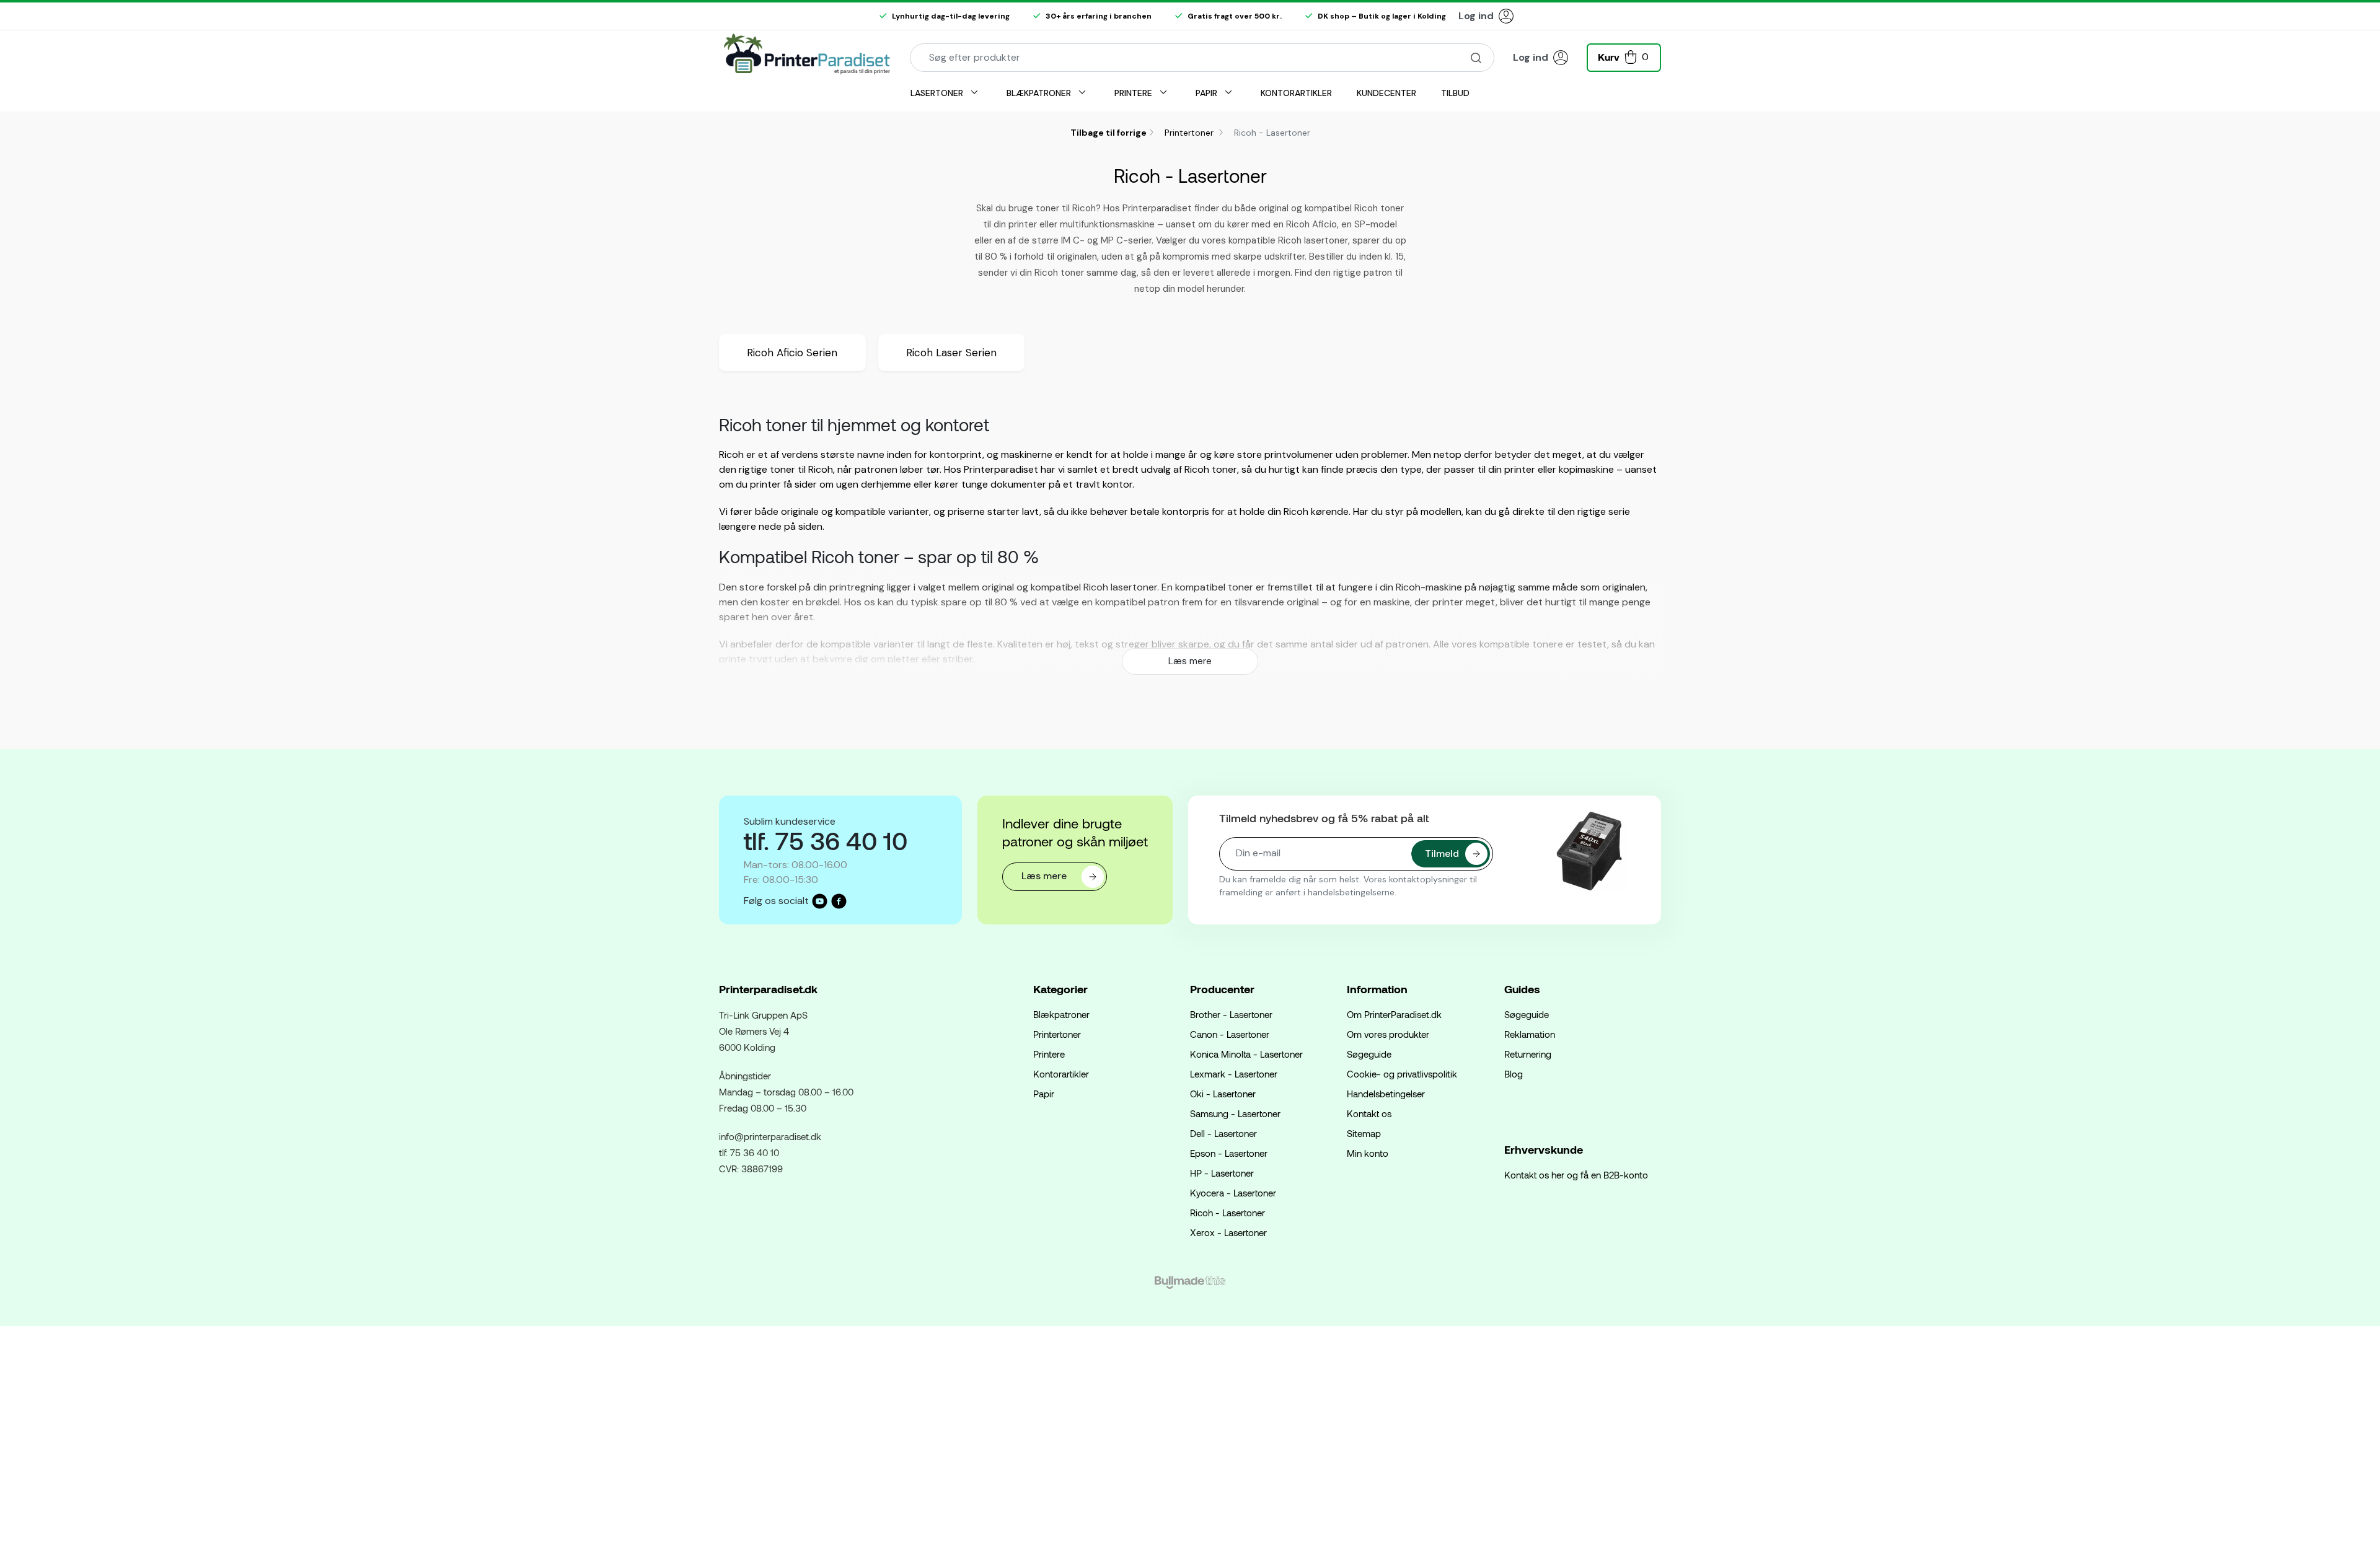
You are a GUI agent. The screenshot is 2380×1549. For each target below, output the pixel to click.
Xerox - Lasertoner (1228, 1232)
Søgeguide (1369, 1054)
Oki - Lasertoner (1223, 1094)
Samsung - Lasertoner (1235, 1113)
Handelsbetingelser (1386, 1094)
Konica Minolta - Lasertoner (1246, 1054)
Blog (1514, 1074)
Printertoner (1190, 133)
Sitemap (1364, 1133)
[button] (1624, 56)
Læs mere (1190, 661)
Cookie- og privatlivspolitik (1402, 1074)
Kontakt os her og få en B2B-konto (1576, 1175)
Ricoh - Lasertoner (1227, 1213)
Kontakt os (1369, 1113)
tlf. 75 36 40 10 (749, 1152)
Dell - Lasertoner (1223, 1133)
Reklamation (1530, 1034)
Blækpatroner (1061, 1014)
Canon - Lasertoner (1230, 1034)
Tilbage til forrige (1108, 133)
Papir (1044, 1094)
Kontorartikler (1061, 1074)
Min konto (1368, 1153)
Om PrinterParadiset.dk (1394, 1014)
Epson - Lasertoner (1229, 1153)
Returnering (1528, 1054)
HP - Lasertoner (1222, 1173)
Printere (1049, 1054)
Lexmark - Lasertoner (1234, 1074)
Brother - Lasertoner (1231, 1014)
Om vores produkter (1388, 1034)
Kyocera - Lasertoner (1233, 1193)
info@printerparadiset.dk (770, 1136)
